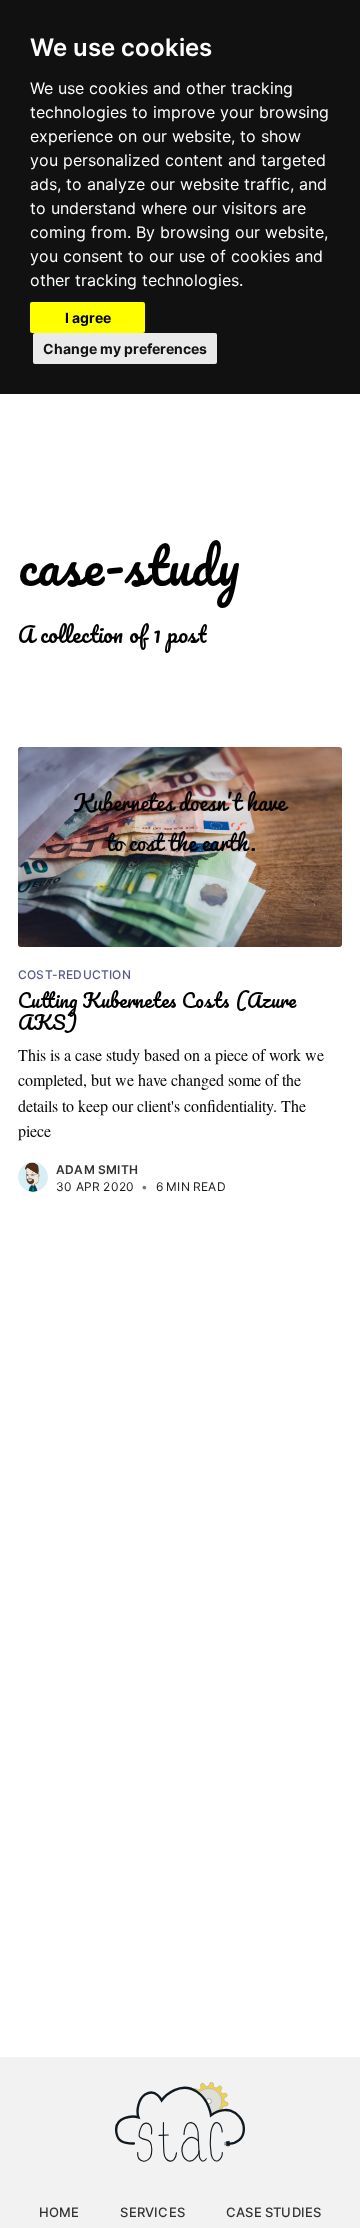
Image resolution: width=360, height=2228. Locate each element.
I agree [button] (88, 317)
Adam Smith (97, 1169)
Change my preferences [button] (125, 348)
